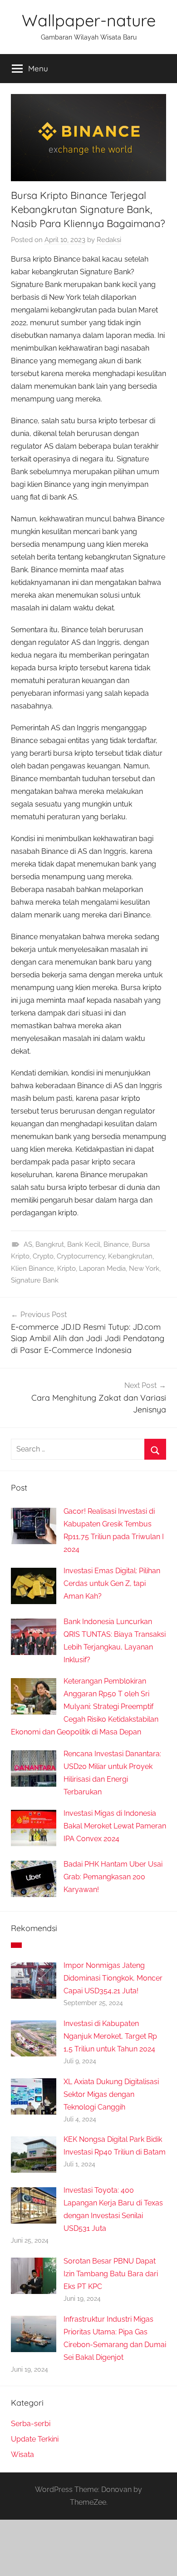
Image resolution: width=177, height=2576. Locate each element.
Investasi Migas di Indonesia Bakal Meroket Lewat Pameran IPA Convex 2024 (115, 1826)
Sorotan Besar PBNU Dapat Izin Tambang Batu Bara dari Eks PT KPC (111, 2274)
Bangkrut (50, 1244)
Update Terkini (35, 2439)
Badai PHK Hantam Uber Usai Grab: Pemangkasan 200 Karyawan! (113, 1877)
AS (28, 1244)
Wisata (22, 2455)
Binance (116, 1244)
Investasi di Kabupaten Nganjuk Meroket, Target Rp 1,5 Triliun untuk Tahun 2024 (110, 2036)
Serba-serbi (31, 2424)
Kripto (66, 1268)
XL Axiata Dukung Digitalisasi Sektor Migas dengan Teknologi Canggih (111, 2094)
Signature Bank (35, 1280)
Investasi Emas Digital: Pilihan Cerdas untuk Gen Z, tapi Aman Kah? (112, 1583)
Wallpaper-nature (89, 20)
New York (144, 1268)
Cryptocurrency (81, 1256)
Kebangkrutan (130, 1256)
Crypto (43, 1256)
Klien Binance (32, 1268)
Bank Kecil (84, 1244)
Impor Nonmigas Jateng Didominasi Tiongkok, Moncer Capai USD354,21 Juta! (113, 1978)
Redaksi (109, 240)
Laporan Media (102, 1268)
